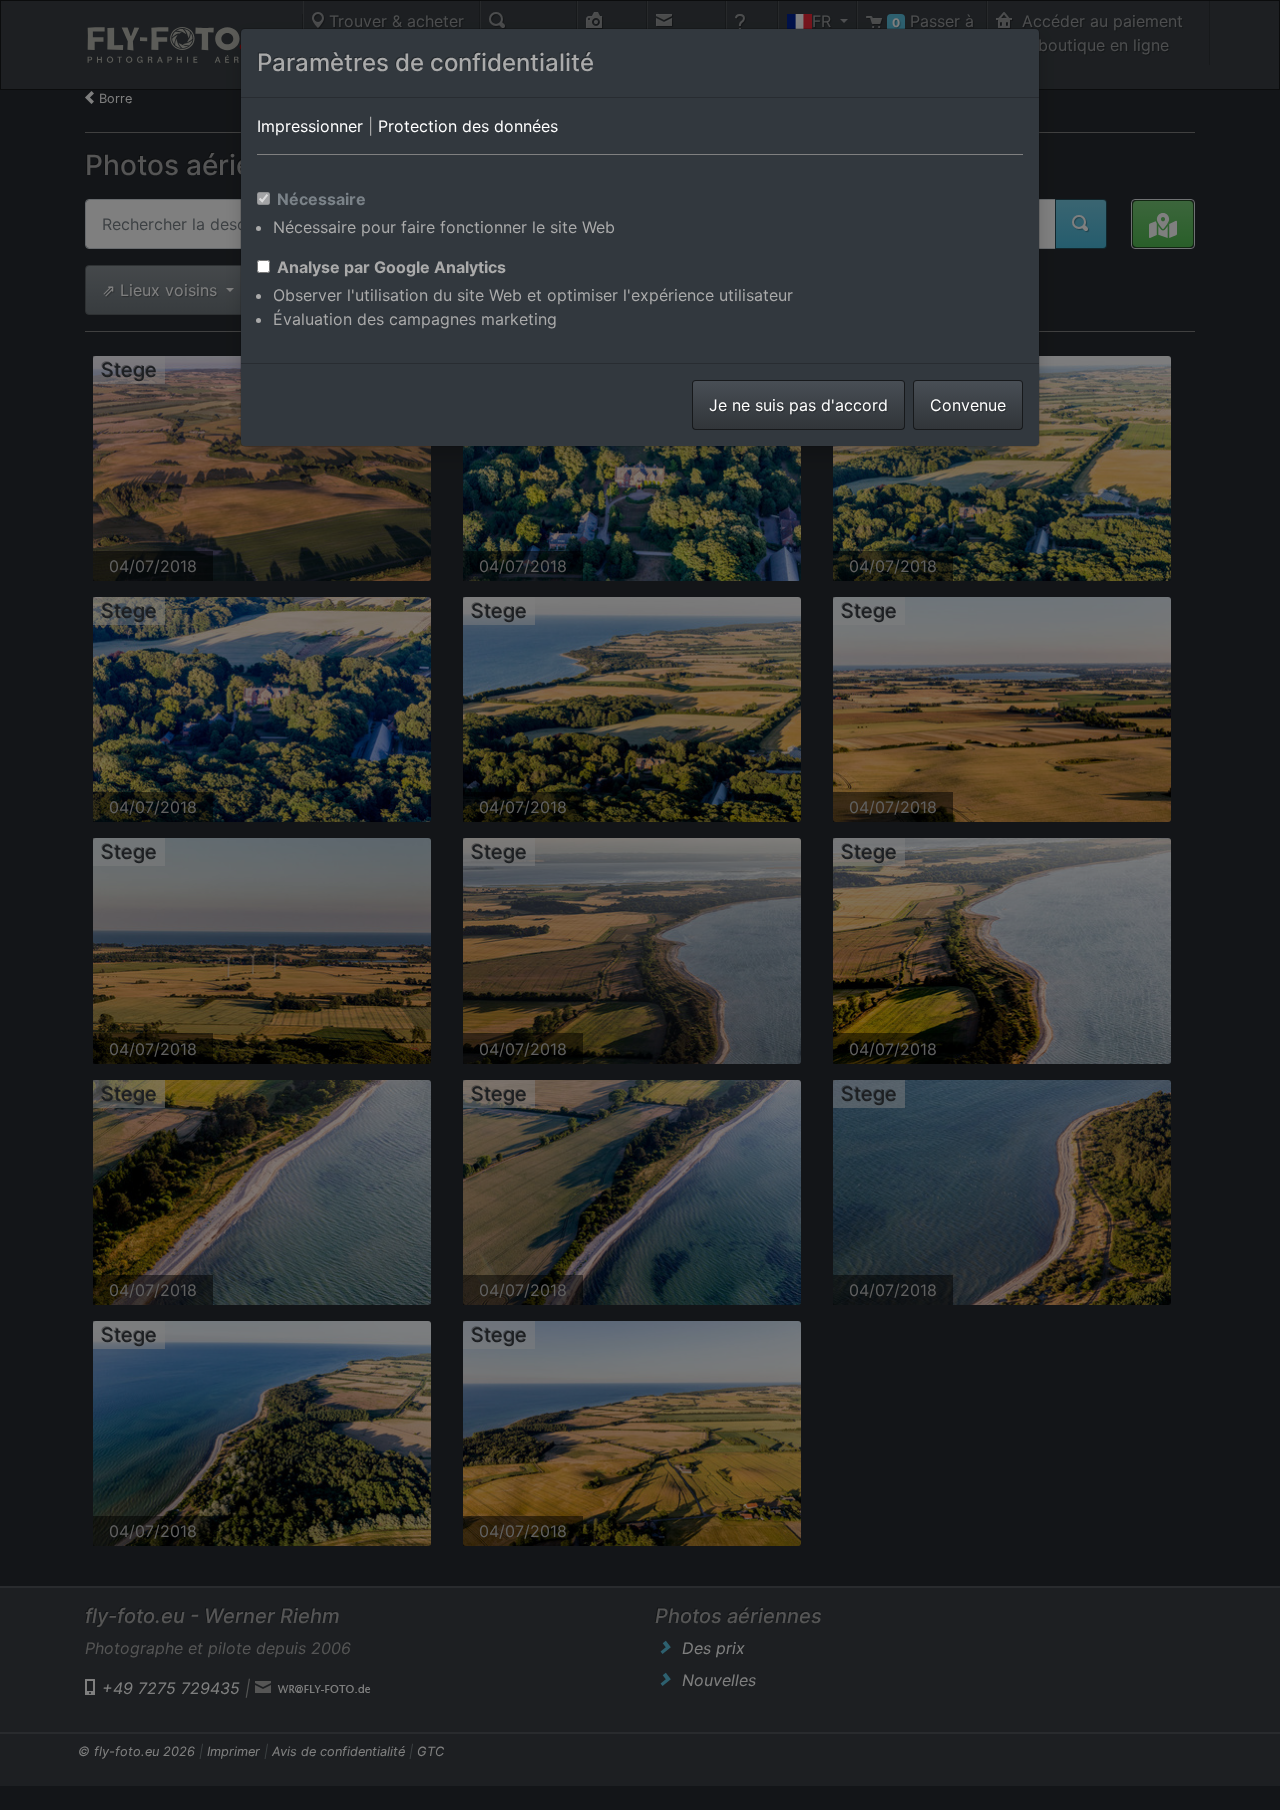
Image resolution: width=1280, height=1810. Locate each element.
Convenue (968, 405)
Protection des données (468, 126)
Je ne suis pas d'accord (798, 405)
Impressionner (310, 126)
